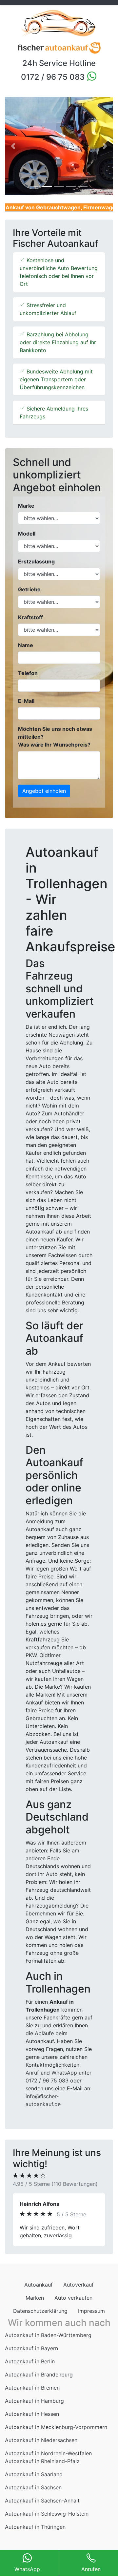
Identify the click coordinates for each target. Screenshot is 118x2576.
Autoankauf (39, 2316)
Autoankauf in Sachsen (33, 2519)
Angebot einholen (44, 791)
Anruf (32, 2073)
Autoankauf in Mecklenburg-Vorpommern (56, 2459)
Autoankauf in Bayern (31, 2380)
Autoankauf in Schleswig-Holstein (47, 2545)
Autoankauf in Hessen (32, 2445)
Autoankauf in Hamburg (34, 2432)
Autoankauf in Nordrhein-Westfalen (48, 2485)
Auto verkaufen (73, 2329)
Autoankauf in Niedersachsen (41, 2472)
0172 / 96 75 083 (54, 77)
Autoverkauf (79, 2316)
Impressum (91, 2342)
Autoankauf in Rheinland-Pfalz (42, 2493)
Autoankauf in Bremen (32, 2419)
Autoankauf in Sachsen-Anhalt (42, 2532)
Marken (35, 2329)
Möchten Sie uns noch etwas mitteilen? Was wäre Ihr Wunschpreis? (55, 737)
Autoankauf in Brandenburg (39, 2406)
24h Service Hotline (59, 63)
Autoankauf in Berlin (30, 2393)
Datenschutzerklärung (40, 2342)
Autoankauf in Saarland (34, 2506)
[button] (13, 146)
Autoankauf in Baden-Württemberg (48, 2367)
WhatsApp (64, 2073)
